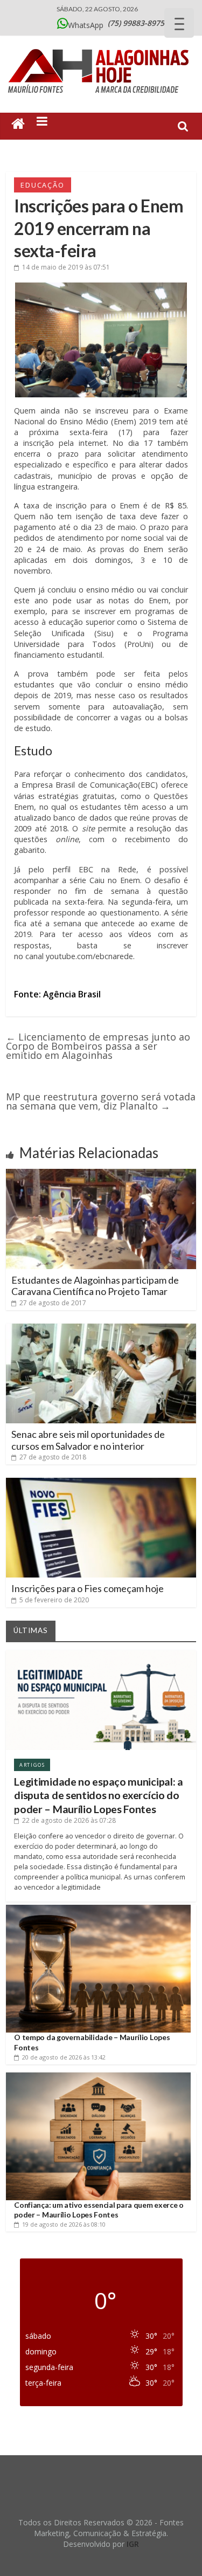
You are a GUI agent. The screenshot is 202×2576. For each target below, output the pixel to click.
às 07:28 (69, 1820)
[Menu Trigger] (179, 23)
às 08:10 (64, 2224)
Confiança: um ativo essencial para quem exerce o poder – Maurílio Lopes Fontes (99, 2210)
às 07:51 (66, 267)
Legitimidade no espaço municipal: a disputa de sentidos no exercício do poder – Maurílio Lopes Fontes (99, 1795)
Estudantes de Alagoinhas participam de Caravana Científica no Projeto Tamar (95, 1286)
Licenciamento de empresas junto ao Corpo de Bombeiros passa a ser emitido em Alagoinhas (98, 1046)
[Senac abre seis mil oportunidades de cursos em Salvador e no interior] (101, 1328)
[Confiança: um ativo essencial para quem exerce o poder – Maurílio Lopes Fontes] (98, 2076)
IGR (133, 2544)
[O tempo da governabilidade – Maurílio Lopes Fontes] (98, 1909)
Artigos (32, 1765)
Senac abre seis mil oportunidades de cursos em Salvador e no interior (88, 1440)
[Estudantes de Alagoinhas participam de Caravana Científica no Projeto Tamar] (101, 1173)
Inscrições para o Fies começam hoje (88, 1588)
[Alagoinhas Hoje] (101, 45)
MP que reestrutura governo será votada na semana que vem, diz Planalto (101, 1101)
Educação (42, 185)
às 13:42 (64, 2057)
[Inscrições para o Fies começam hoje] (101, 1482)
